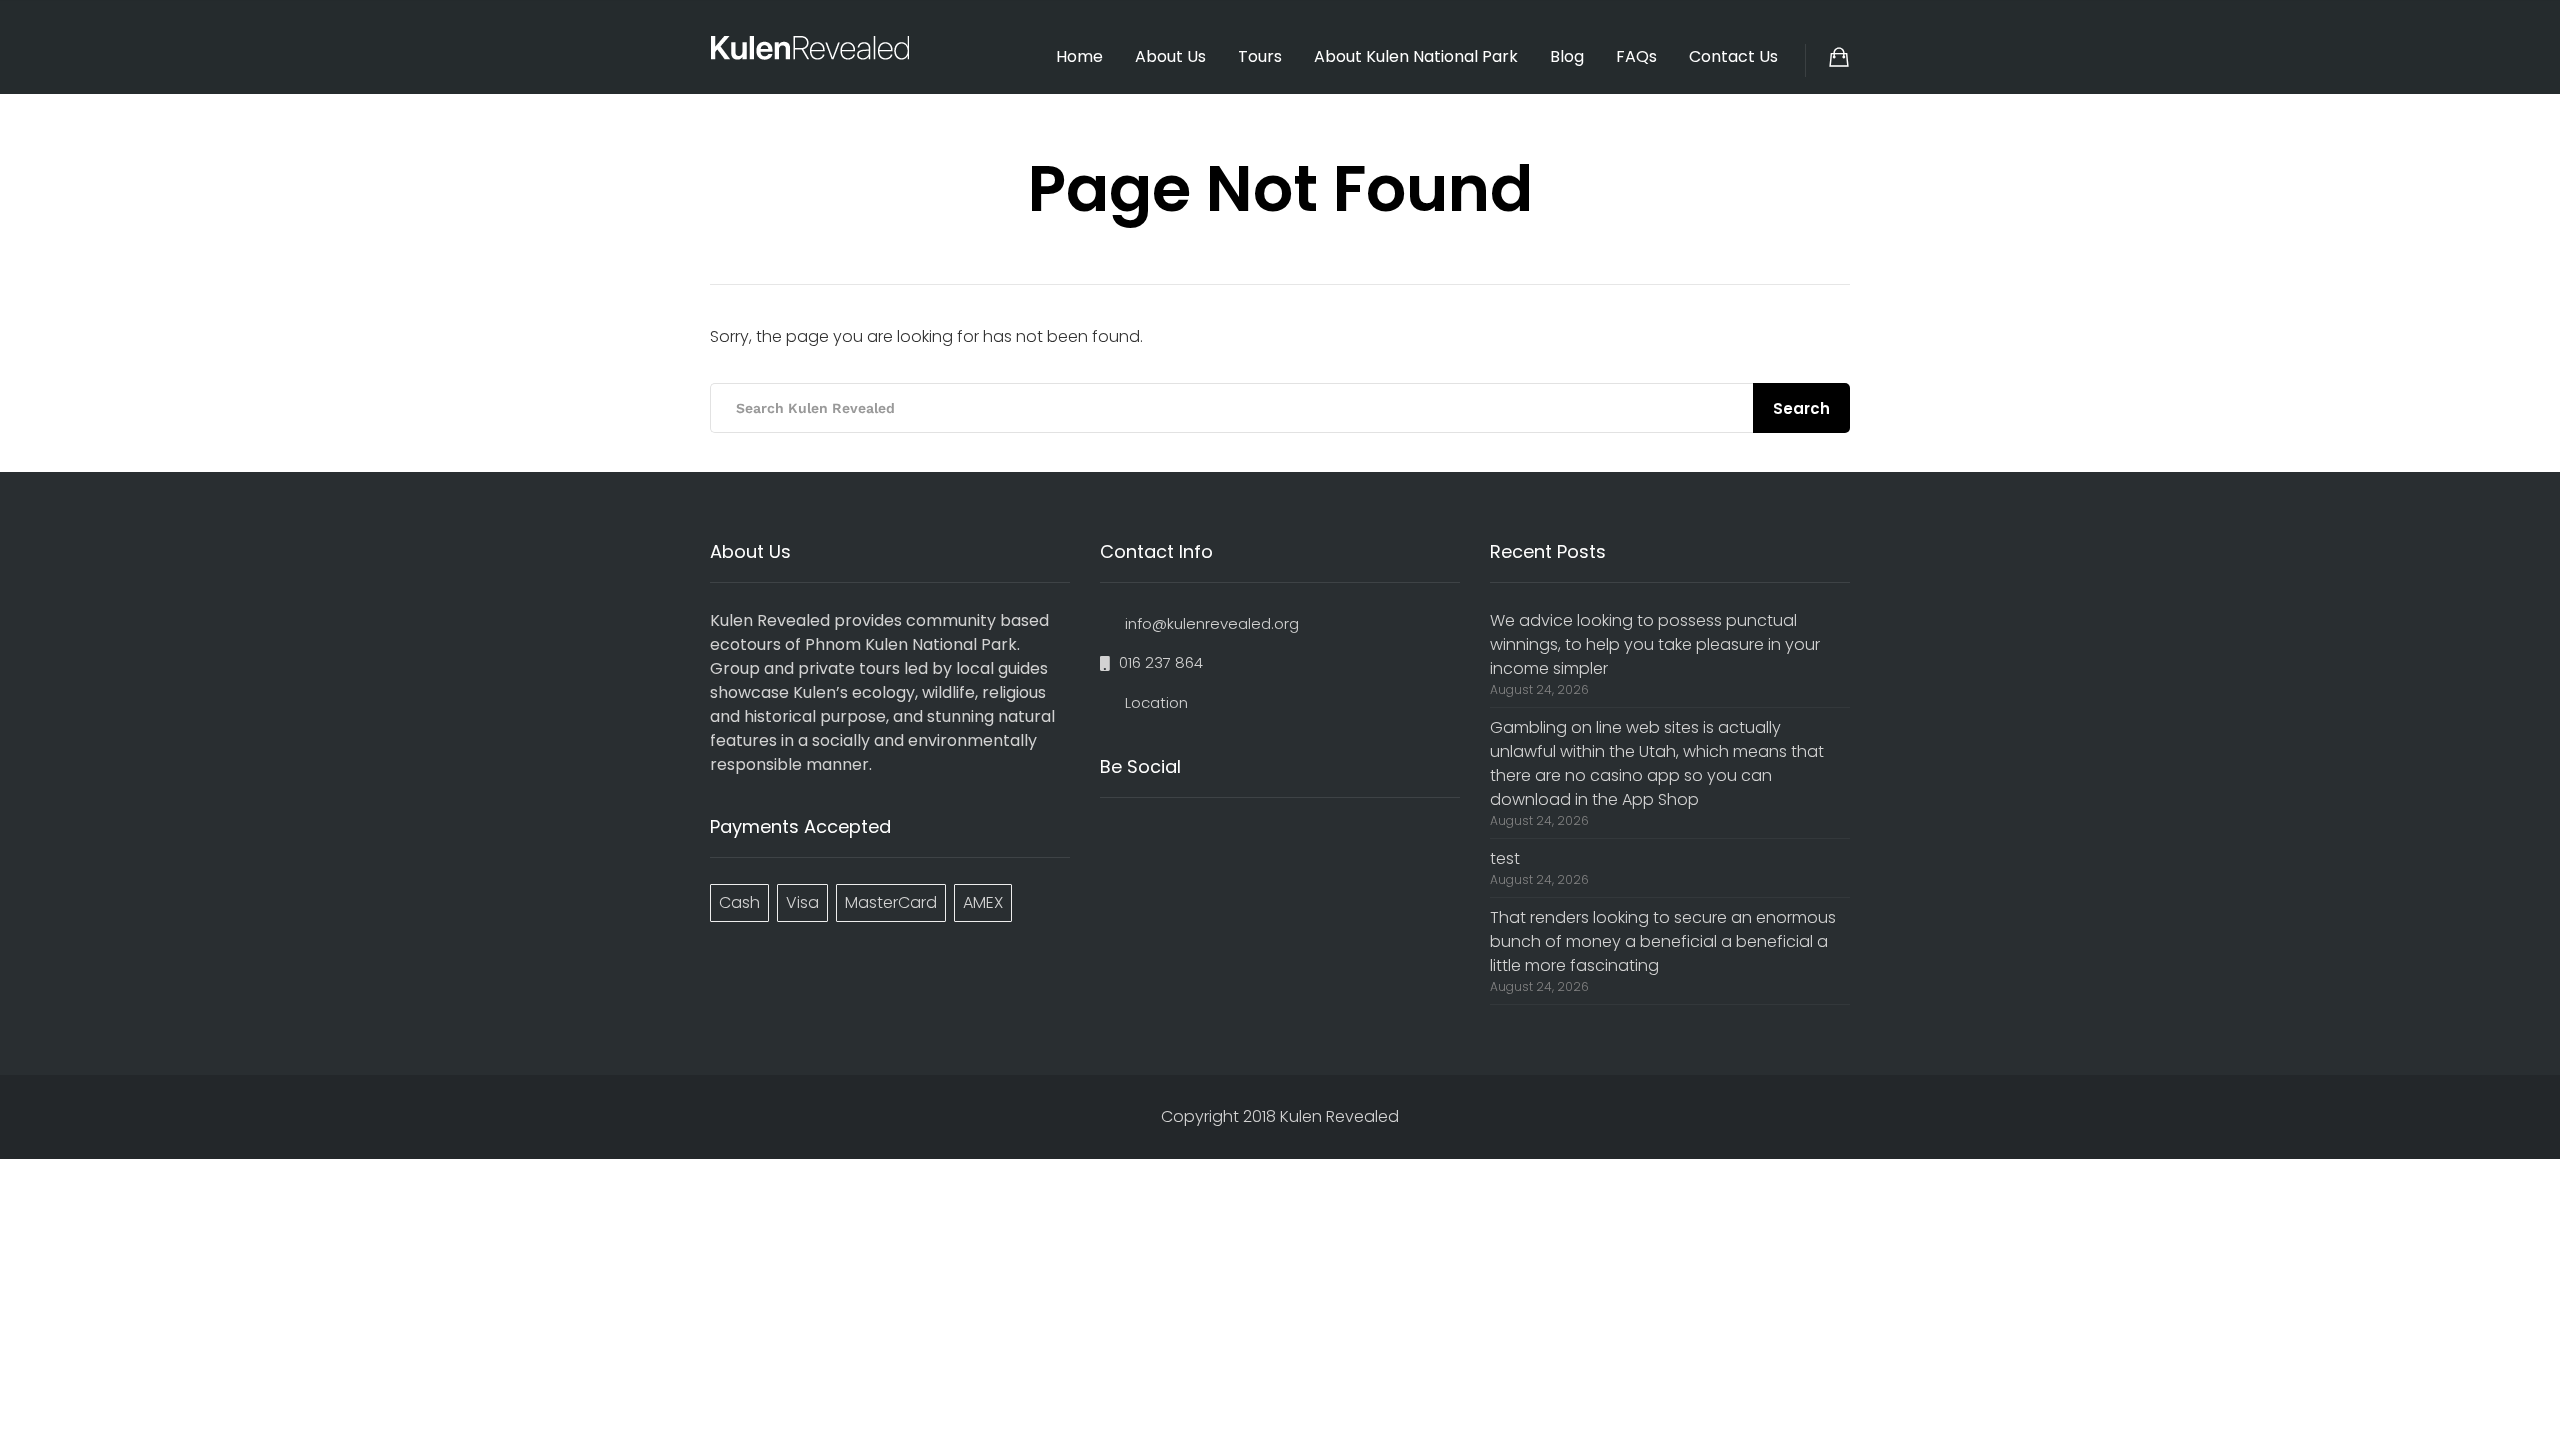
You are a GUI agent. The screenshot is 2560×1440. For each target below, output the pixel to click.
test (1505, 858)
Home (1079, 56)
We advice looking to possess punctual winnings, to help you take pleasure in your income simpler (1655, 644)
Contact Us (1733, 56)
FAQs (1636, 56)
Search (1801, 408)
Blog (1567, 56)
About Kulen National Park (1416, 56)
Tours (1260, 56)
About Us (1170, 56)
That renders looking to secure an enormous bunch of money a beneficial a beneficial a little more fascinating (1663, 941)
